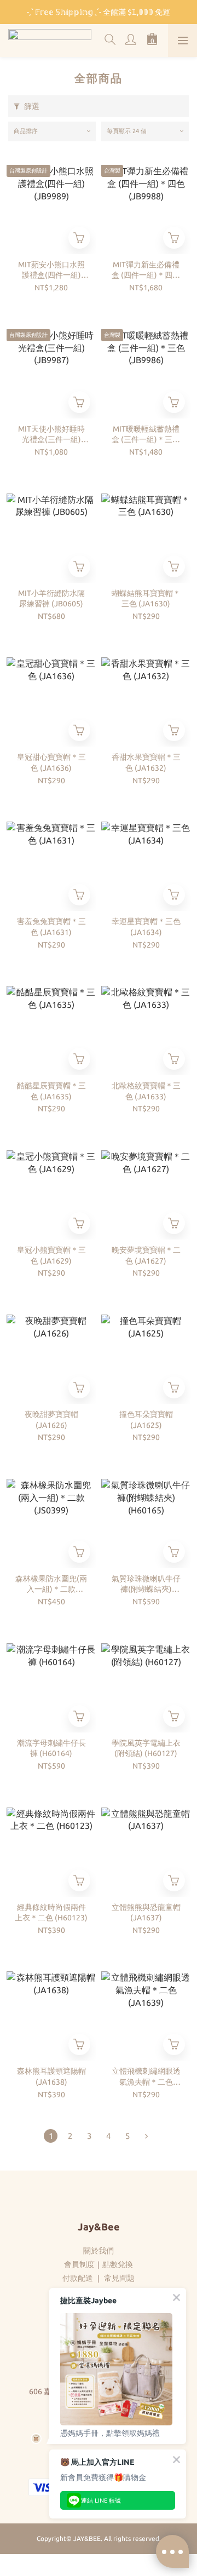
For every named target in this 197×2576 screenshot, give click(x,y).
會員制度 (79, 2264)
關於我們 (99, 2251)
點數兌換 (118, 2264)
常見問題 (119, 2278)
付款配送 (78, 2278)
